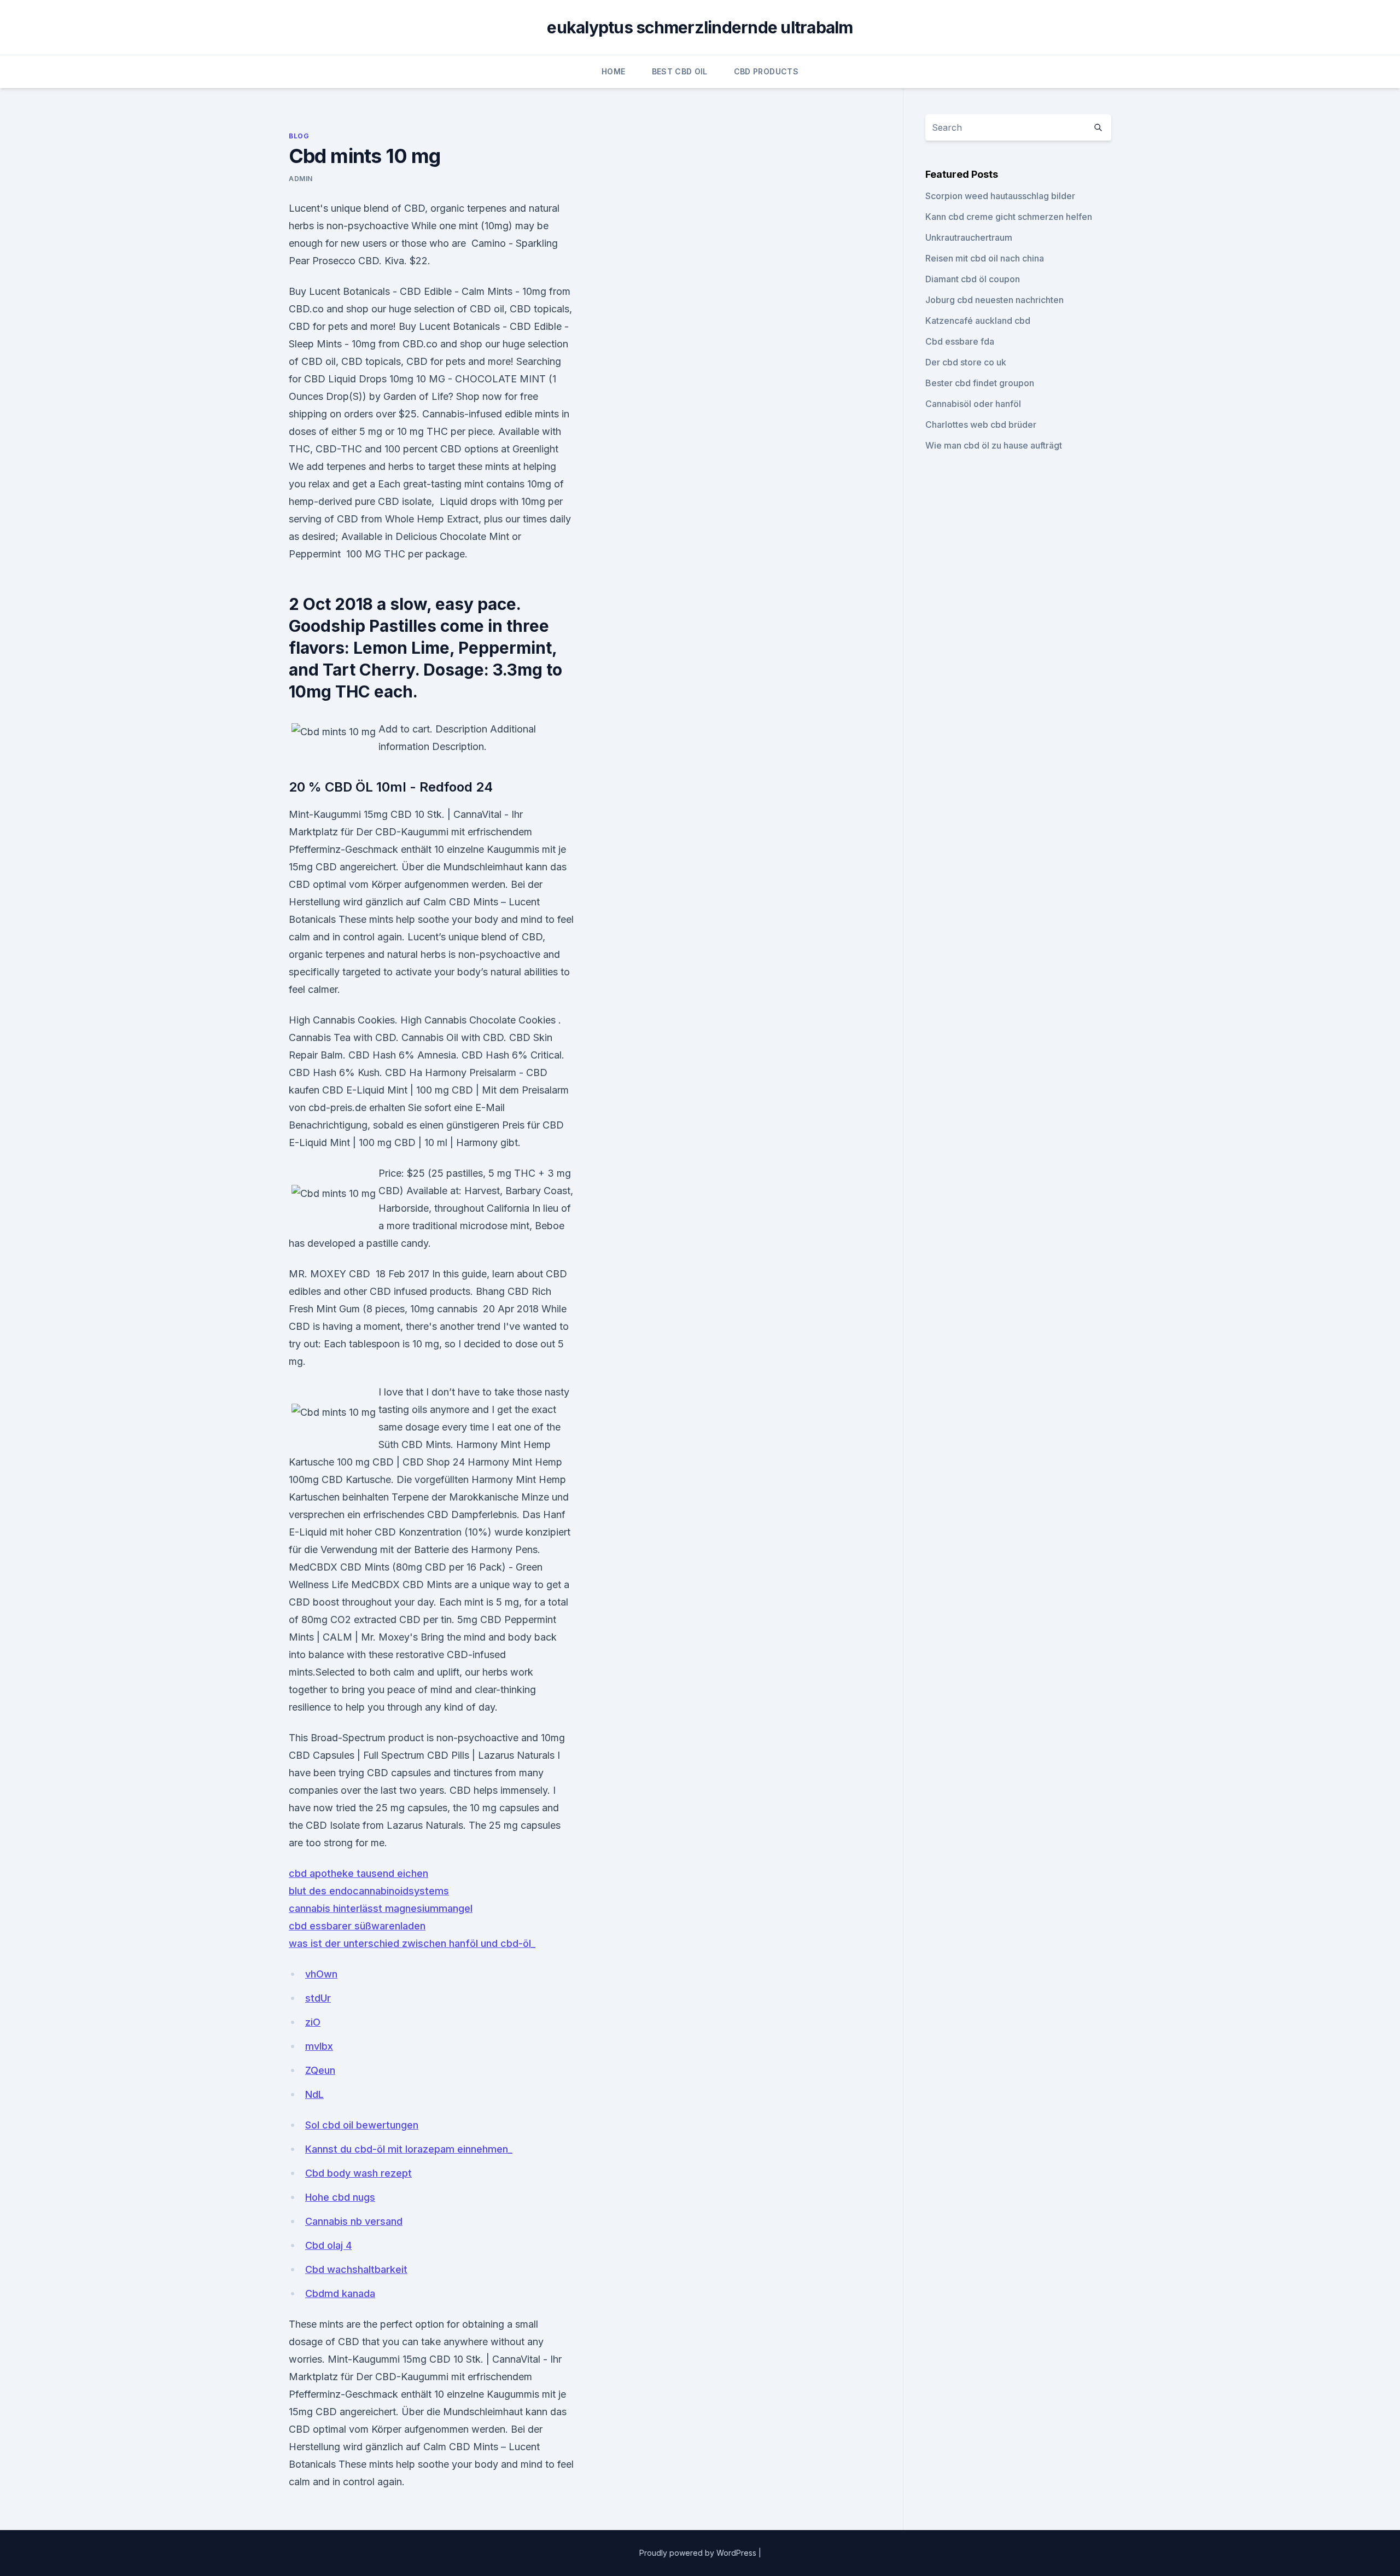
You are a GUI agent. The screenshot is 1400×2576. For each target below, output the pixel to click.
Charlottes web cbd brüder (981, 425)
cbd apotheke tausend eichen (358, 1873)
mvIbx (319, 2046)
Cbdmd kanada (340, 2293)
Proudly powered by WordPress (699, 2553)
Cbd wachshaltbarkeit (356, 2269)
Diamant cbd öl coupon (973, 279)
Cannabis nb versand (354, 2221)
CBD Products (766, 71)
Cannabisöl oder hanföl (973, 404)
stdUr (318, 1998)
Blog (299, 136)
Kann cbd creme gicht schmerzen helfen (1009, 217)
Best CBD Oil (680, 71)
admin (301, 179)
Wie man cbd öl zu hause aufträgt (994, 445)
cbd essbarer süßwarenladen (357, 1926)
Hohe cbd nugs (340, 2197)
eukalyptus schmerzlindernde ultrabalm (700, 27)
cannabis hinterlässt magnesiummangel (381, 1908)
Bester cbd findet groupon (980, 383)
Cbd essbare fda (960, 341)
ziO (313, 2022)
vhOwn (321, 1974)
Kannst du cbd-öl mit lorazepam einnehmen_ (409, 2149)
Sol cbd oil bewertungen (362, 2125)
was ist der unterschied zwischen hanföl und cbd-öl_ (412, 1943)
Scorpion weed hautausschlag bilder (1000, 196)
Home (613, 71)
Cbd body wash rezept (358, 2173)
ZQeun (320, 2070)
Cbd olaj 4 (328, 2245)
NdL (314, 2094)
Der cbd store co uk (966, 362)
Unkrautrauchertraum (969, 237)
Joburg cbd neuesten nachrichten (994, 300)
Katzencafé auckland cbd (978, 321)
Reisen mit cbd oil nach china (985, 258)
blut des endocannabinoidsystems (369, 1891)
